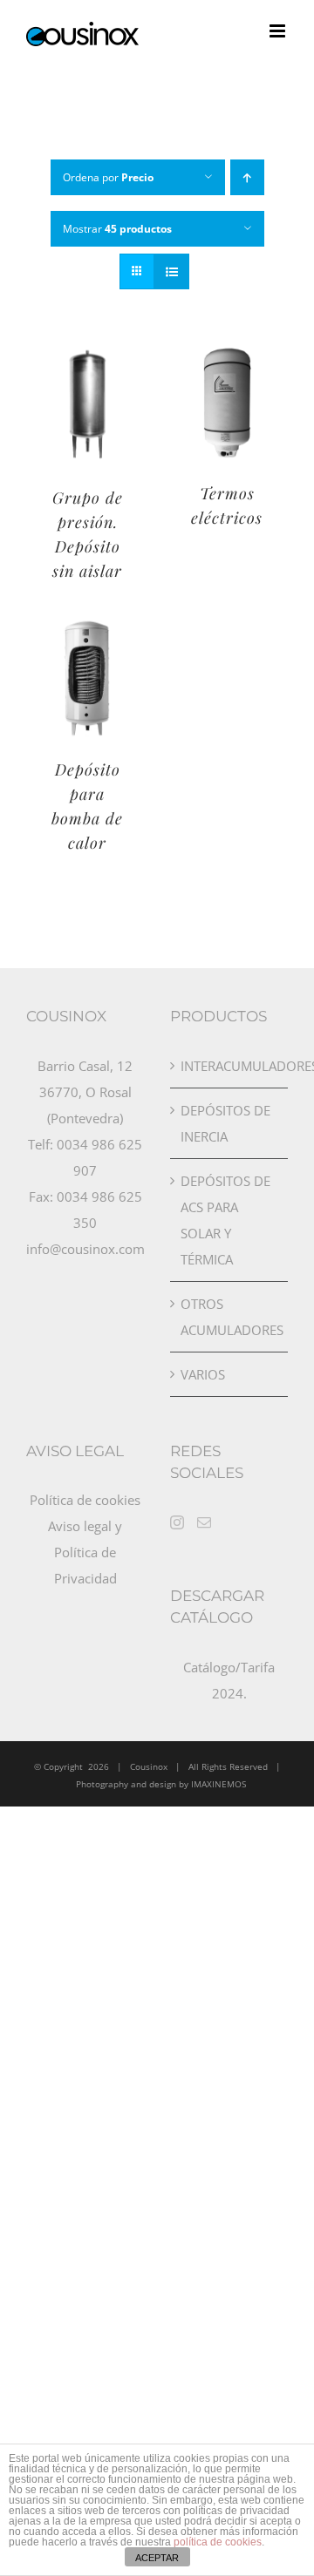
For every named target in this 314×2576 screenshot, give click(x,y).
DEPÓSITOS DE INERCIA (225, 1123)
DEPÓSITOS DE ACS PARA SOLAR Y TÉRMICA (225, 1220)
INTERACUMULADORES (230, 1066)
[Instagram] (177, 1522)
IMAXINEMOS (218, 1784)
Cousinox (149, 1766)
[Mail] (204, 1522)
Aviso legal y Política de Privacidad (85, 1552)
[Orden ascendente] (247, 177)
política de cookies (218, 2542)
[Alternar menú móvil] (279, 31)
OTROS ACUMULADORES (230, 1317)
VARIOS (203, 1374)
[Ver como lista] (171, 271)
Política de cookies (85, 1500)
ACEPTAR (157, 2558)
